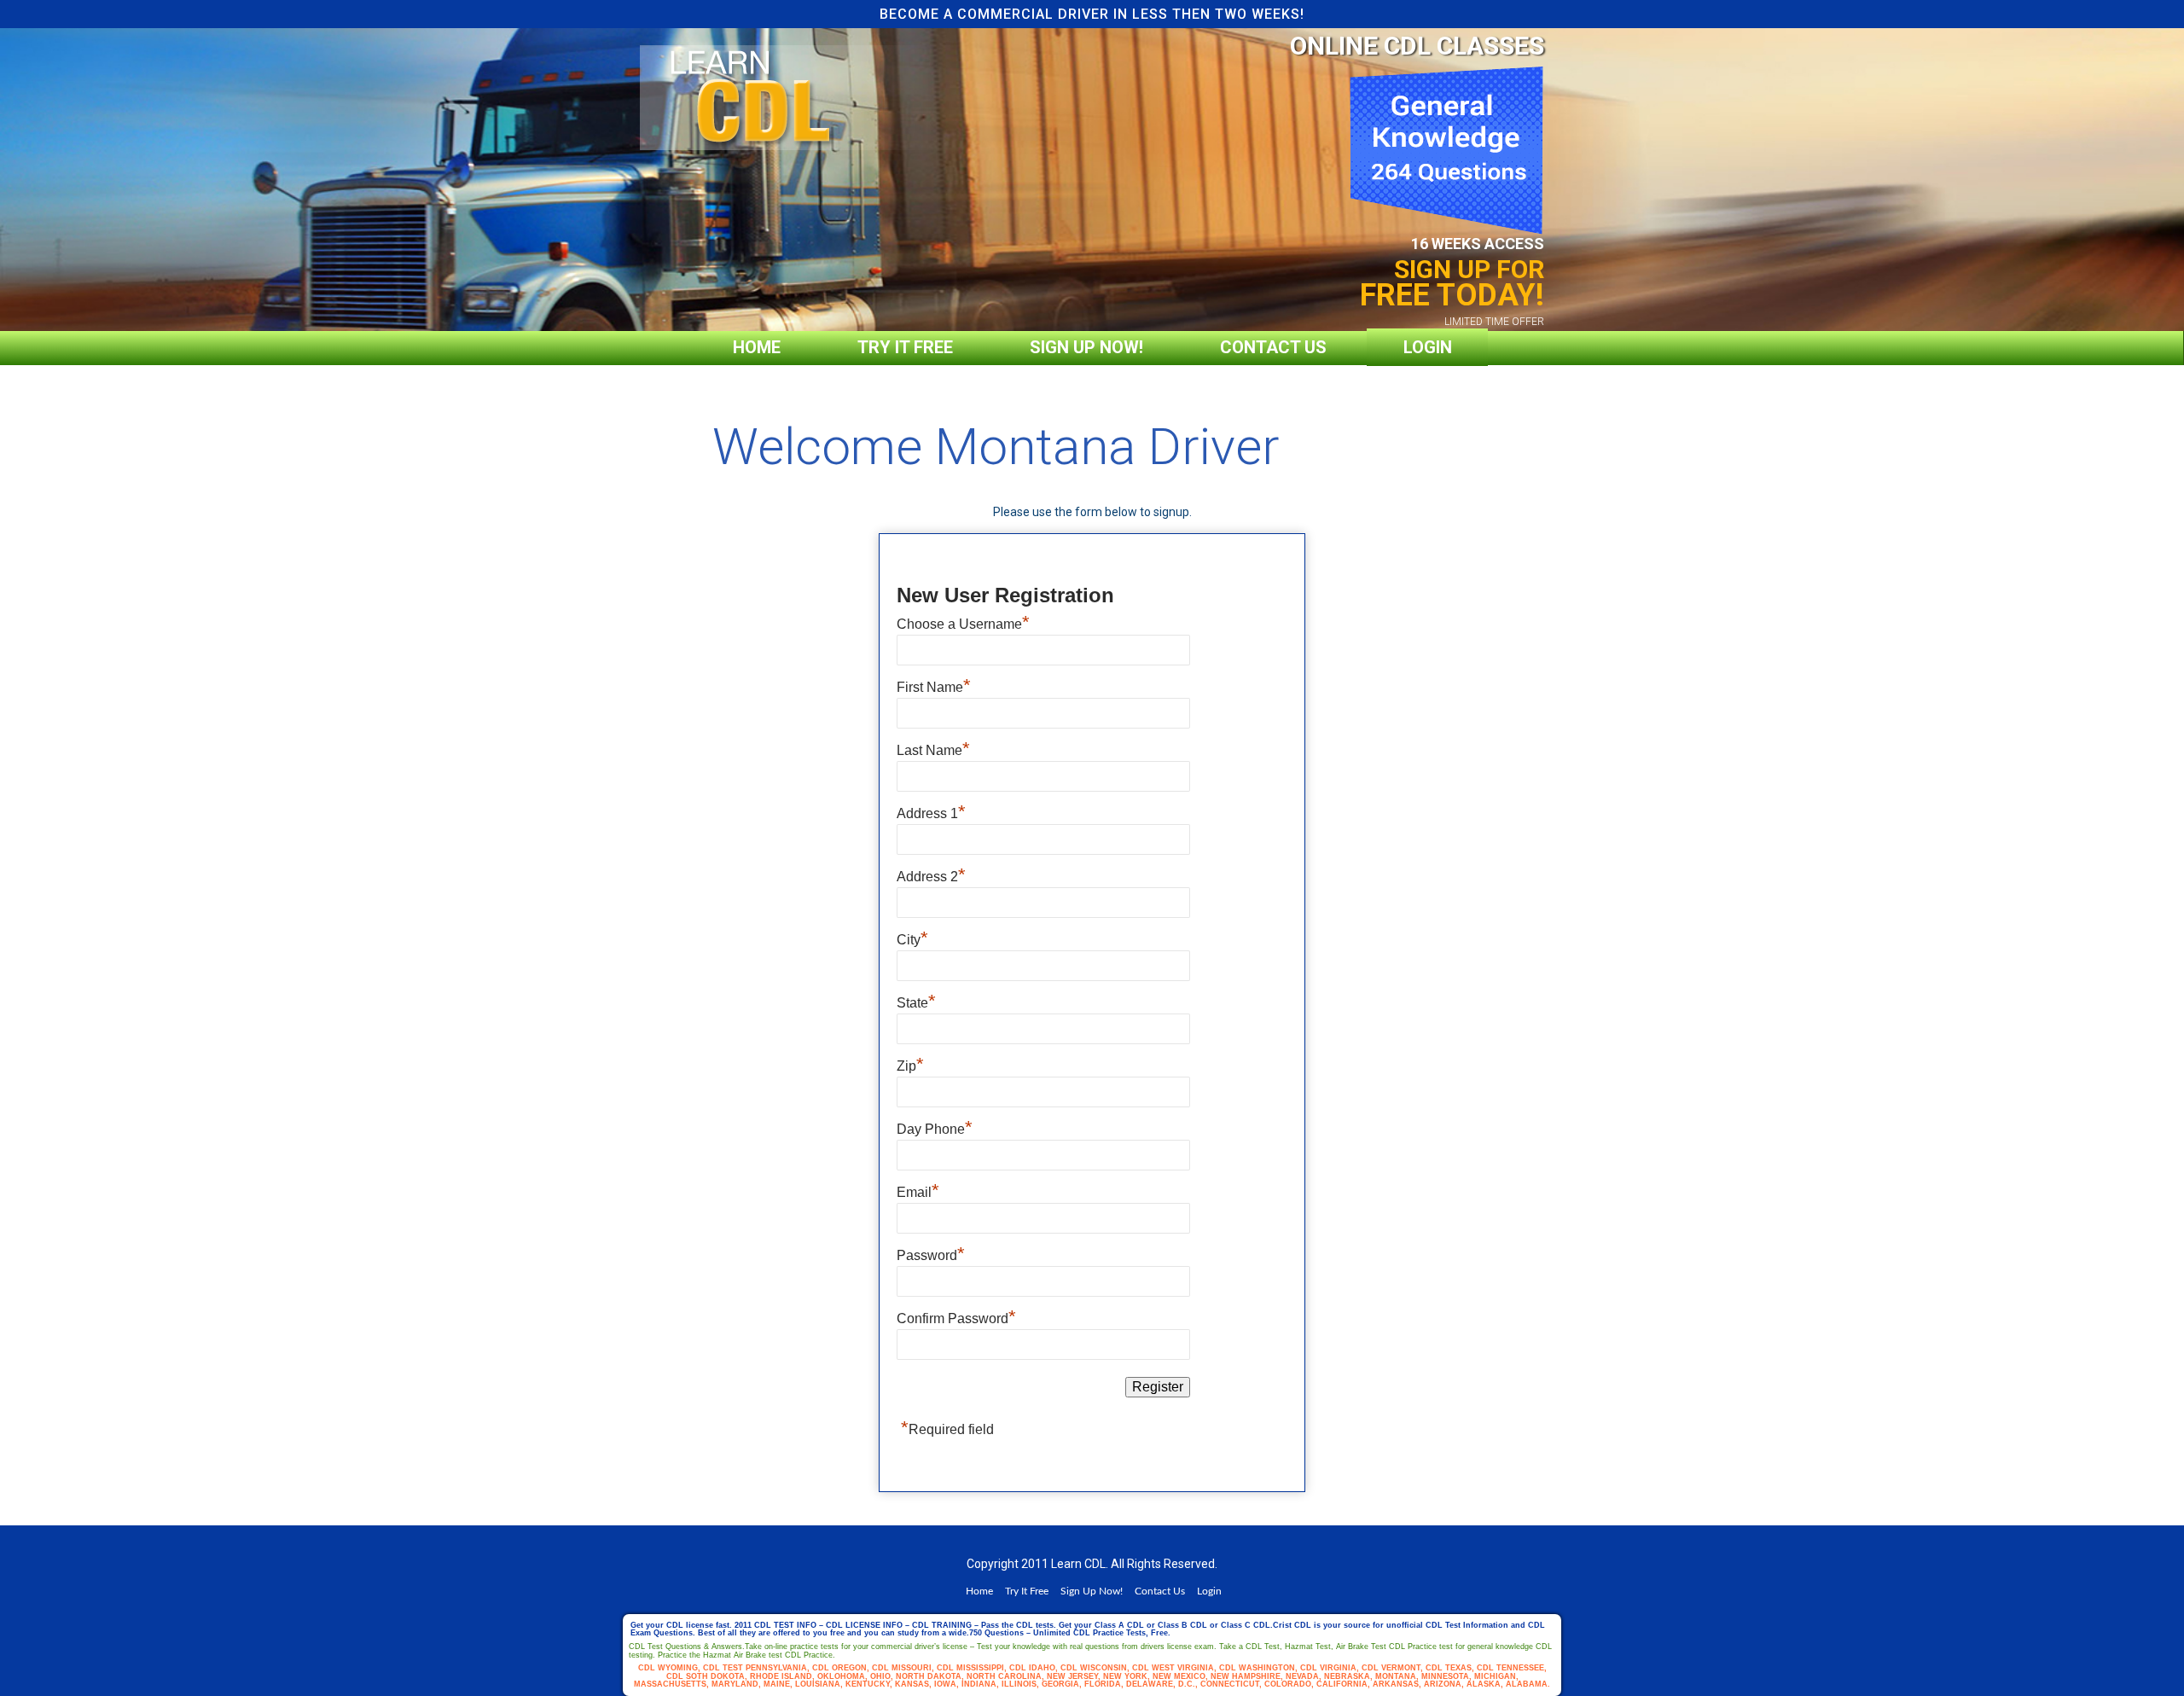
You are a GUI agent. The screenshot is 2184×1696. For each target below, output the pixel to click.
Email (918, 1192)
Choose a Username (963, 624)
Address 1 (931, 813)
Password (931, 1255)
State (916, 1003)
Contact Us (1273, 347)
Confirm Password (956, 1318)
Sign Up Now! (1086, 347)
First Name (934, 687)
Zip (910, 1066)
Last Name (933, 750)
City (912, 940)
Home (757, 347)
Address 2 (931, 877)
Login (1428, 347)
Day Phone (935, 1129)
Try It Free (905, 347)
